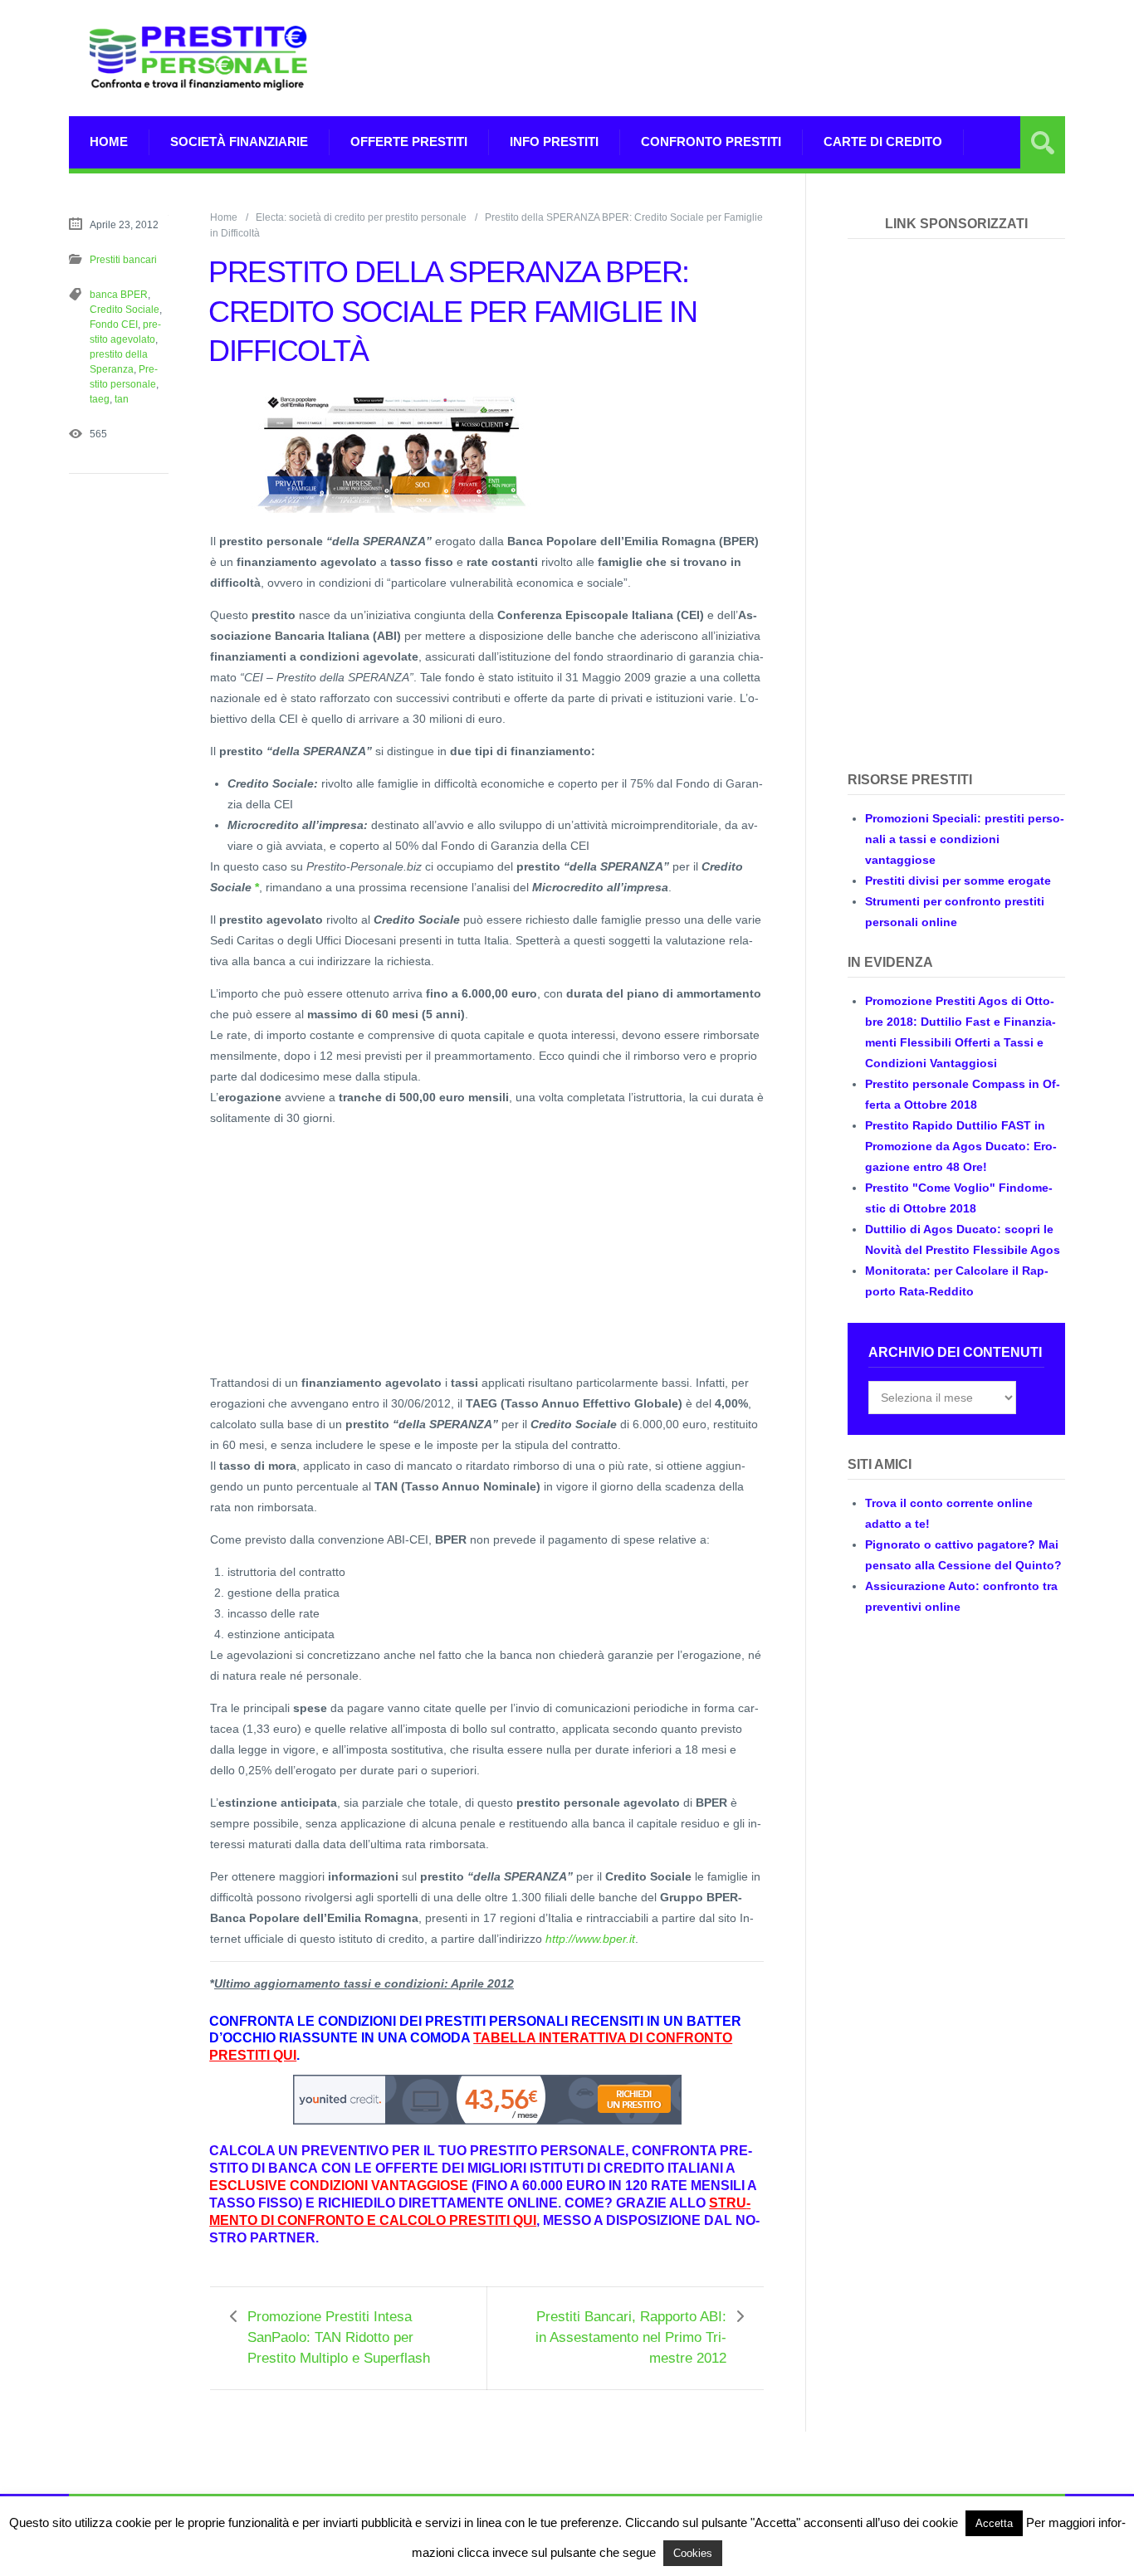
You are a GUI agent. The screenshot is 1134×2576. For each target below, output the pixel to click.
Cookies (693, 2553)
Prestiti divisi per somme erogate (958, 881)
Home (109, 141)
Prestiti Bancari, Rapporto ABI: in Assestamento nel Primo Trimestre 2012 (631, 2337)
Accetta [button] (994, 2523)
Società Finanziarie (239, 141)
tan (122, 399)
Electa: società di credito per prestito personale (361, 217)
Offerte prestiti (409, 141)
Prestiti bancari (123, 260)
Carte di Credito (883, 141)
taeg (100, 399)
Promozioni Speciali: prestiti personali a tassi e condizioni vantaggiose (965, 839)
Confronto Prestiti (711, 141)
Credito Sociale (125, 310)
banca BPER (119, 295)
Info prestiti (554, 141)
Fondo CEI (114, 324)
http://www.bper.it (590, 1939)
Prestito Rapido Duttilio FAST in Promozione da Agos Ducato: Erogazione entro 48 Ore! (961, 1146)
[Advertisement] (763, 58)
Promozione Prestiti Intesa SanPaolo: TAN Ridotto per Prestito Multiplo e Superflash (339, 2337)
